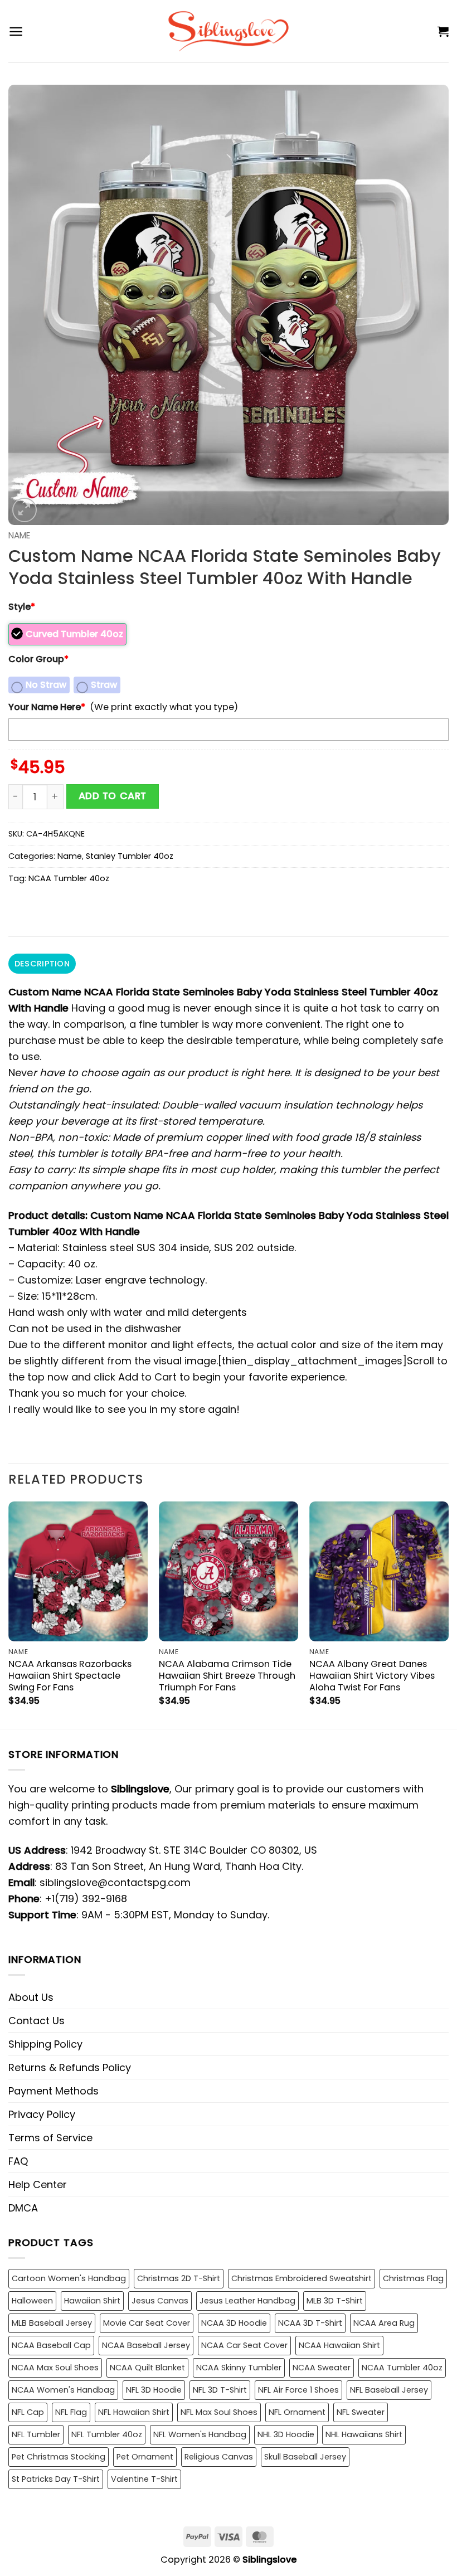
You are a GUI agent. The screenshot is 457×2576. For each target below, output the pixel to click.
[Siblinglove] (229, 31)
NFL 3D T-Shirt (220, 2390)
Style (22, 607)
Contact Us (37, 2021)
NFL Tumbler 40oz (107, 2434)
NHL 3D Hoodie (286, 2434)
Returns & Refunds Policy (70, 2067)
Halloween (32, 2301)
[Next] (448, 1614)
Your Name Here (47, 707)
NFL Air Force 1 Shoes (298, 2390)
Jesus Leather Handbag (247, 2301)
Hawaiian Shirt (92, 2301)
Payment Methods (54, 2091)
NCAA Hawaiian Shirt (339, 2345)
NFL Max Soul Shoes (219, 2412)
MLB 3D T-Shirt (335, 2301)
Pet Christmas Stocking (59, 2457)
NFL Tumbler (36, 2434)
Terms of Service (50, 2138)
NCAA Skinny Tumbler (239, 2368)
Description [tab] (42, 964)
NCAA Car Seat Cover (244, 2345)
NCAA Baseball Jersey (146, 2345)
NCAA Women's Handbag (63, 2390)
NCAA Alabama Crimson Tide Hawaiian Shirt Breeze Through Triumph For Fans (227, 1676)
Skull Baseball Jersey (305, 2457)
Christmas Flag (413, 2278)
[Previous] (9, 1614)
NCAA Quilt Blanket (147, 2368)
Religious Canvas (219, 2457)
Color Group (38, 659)
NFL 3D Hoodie (154, 2390)
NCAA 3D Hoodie (234, 2323)
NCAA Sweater (322, 2368)
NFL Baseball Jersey (389, 2390)
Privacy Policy (42, 2114)
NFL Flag (71, 2412)
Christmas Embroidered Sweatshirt (302, 2278)
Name (19, 535)
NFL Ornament (297, 2412)
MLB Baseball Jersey (52, 2323)
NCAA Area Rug (384, 2323)
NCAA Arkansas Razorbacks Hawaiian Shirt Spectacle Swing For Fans (70, 1676)
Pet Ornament (145, 2457)
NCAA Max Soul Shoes (55, 2368)
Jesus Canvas (160, 2301)
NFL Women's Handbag (200, 2434)
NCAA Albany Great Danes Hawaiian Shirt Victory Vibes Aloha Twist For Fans (372, 1676)
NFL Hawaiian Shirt (134, 2412)
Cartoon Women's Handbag (69, 2278)
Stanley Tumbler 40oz (130, 856)
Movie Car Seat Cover (147, 2323)
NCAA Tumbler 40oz (69, 878)
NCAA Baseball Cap (51, 2345)
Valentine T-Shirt (144, 2479)
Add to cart (113, 796)
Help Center (38, 2184)
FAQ (18, 2161)
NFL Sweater (361, 2412)
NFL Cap (28, 2412)
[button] (16, 31)
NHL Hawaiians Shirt (364, 2434)
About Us (31, 1997)
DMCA (23, 2208)
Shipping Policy (45, 2044)
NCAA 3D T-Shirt (310, 2323)
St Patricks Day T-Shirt (56, 2479)
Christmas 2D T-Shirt (179, 2278)
